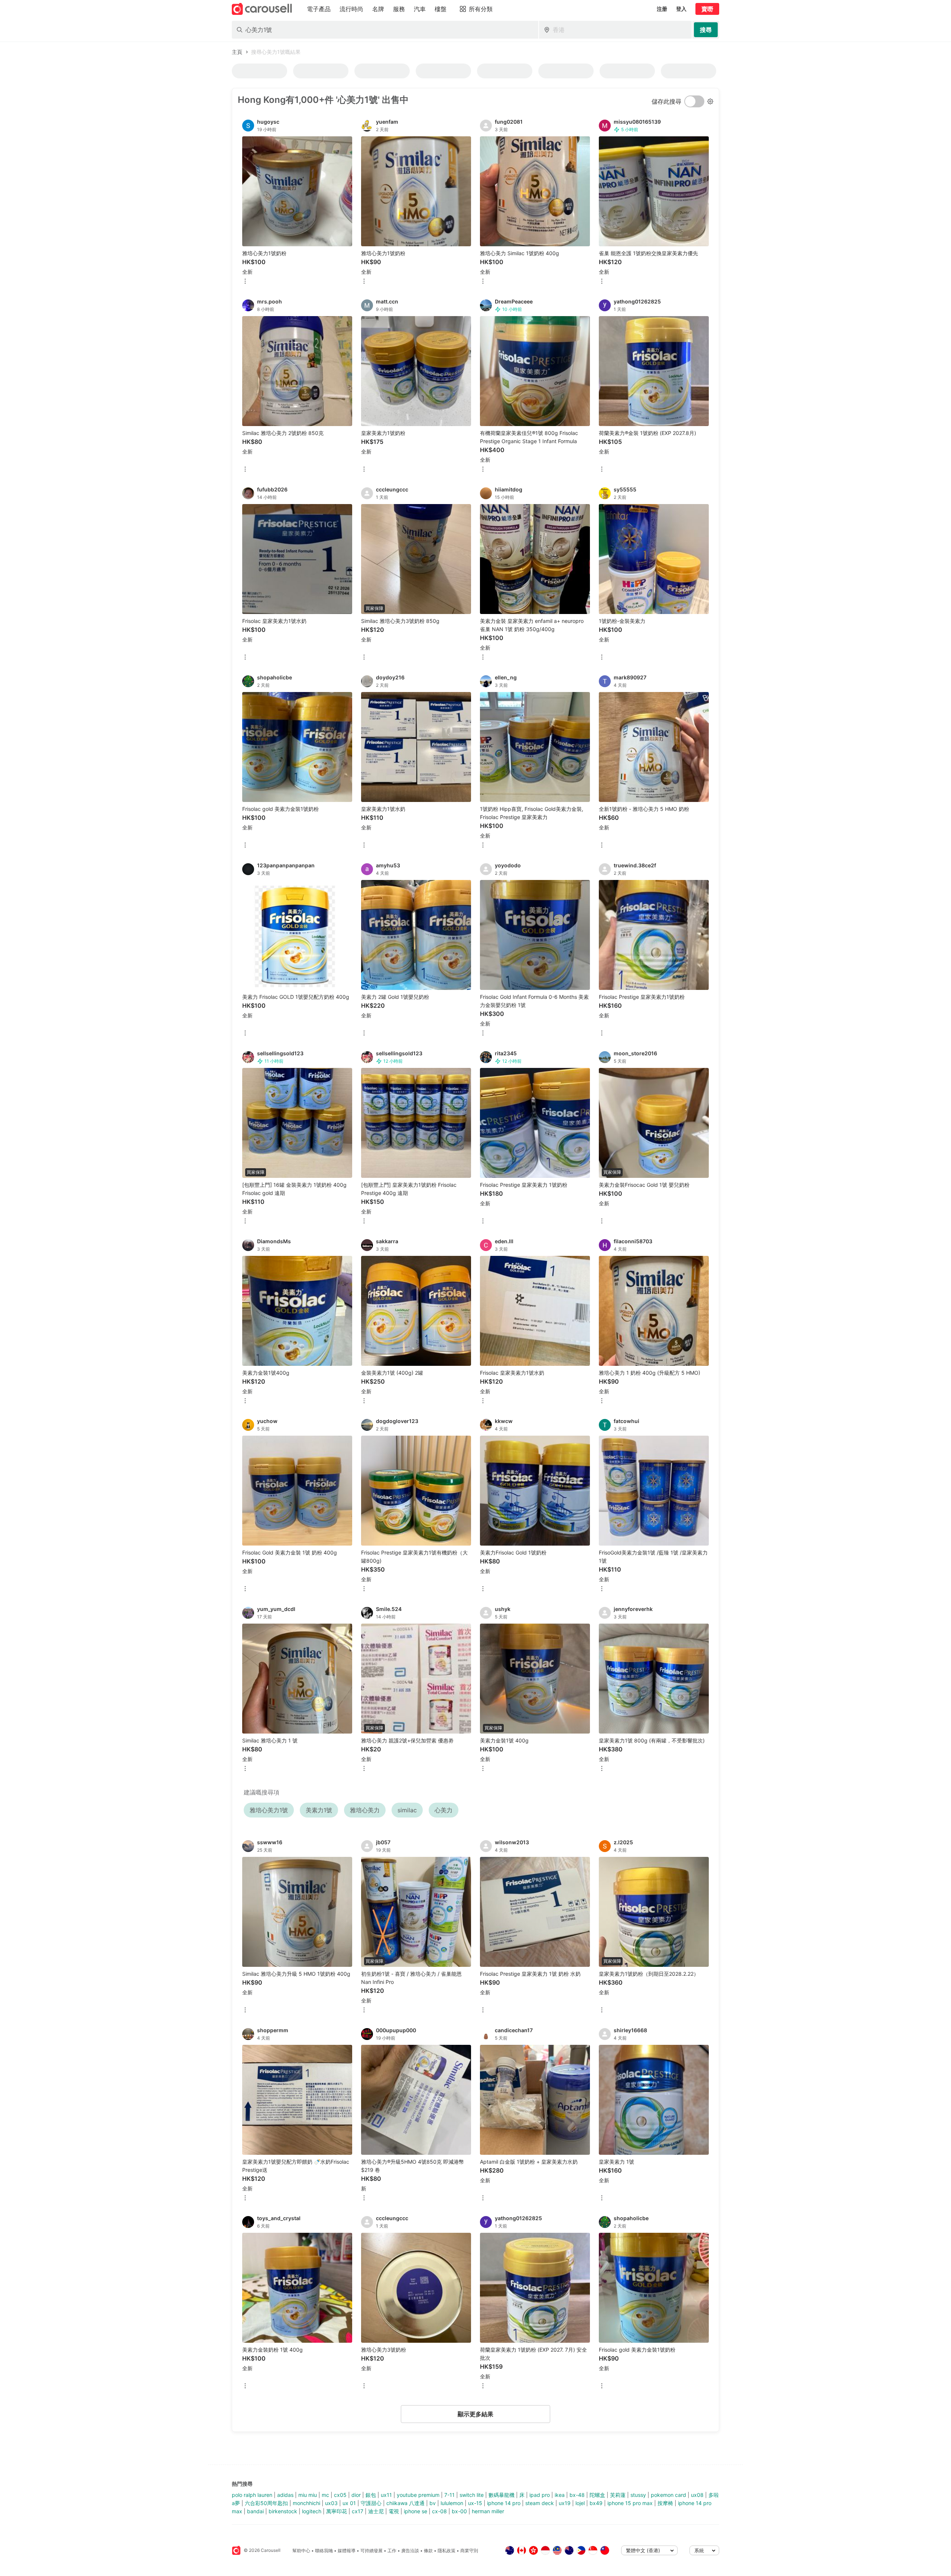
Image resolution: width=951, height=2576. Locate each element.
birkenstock (283, 2511)
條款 (428, 2551)
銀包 (371, 2495)
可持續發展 (371, 2551)
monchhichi (306, 2503)
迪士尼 (376, 2511)
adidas (285, 2495)
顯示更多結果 (475, 2414)
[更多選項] (245, 282)
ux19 (565, 2503)
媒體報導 (347, 2551)
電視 (394, 2511)
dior (356, 2495)
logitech (312, 2511)
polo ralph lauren (252, 2495)
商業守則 (469, 2551)
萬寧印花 (337, 2511)
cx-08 (439, 2511)
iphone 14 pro (504, 2503)
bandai (255, 2511)
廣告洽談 (410, 2551)
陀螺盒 (597, 2495)
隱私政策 (447, 2551)
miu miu (308, 2495)
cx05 (340, 2495)
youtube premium (418, 2495)
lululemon (452, 2503)
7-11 (449, 2495)
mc (325, 2495)
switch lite (472, 2495)
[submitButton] (706, 30)
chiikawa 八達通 (405, 2503)
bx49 (596, 2503)
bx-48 (577, 2495)
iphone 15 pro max (630, 2503)
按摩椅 (665, 2503)
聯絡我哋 (324, 2551)
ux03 (331, 2503)
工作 (392, 2551)
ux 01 (349, 2503)
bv (433, 2503)
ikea (560, 2495)
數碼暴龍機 (502, 2495)
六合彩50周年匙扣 (266, 2503)
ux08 (697, 2495)
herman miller (488, 2511)
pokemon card (668, 2495)
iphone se (416, 2511)
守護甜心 (371, 2503)
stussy (638, 2495)
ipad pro (540, 2495)
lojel (580, 2503)
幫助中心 (301, 2551)
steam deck (540, 2503)
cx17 (358, 2511)
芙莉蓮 (618, 2495)
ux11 (386, 2495)
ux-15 (475, 2503)
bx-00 (459, 2511)
